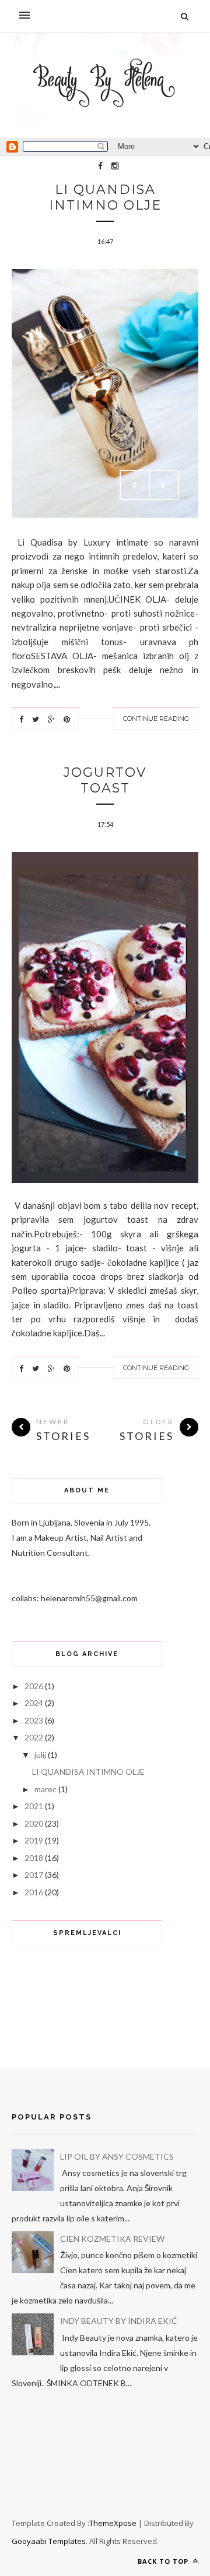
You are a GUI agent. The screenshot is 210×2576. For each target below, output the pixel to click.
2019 (34, 1840)
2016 (34, 1892)
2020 (34, 1823)
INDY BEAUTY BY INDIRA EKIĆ (119, 2321)
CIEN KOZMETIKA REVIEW (112, 2239)
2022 (34, 1737)
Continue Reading (156, 719)
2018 (34, 1858)
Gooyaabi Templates (49, 2541)
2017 (34, 1875)
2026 (34, 1686)
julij (40, 1755)
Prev (135, 485)
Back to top (164, 2561)
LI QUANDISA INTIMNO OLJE (105, 197)
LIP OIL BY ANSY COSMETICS (117, 2156)
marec (45, 1789)
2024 (34, 1703)
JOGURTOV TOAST (105, 780)
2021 (34, 1806)
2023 (34, 1720)
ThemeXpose (113, 2523)
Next (164, 485)
